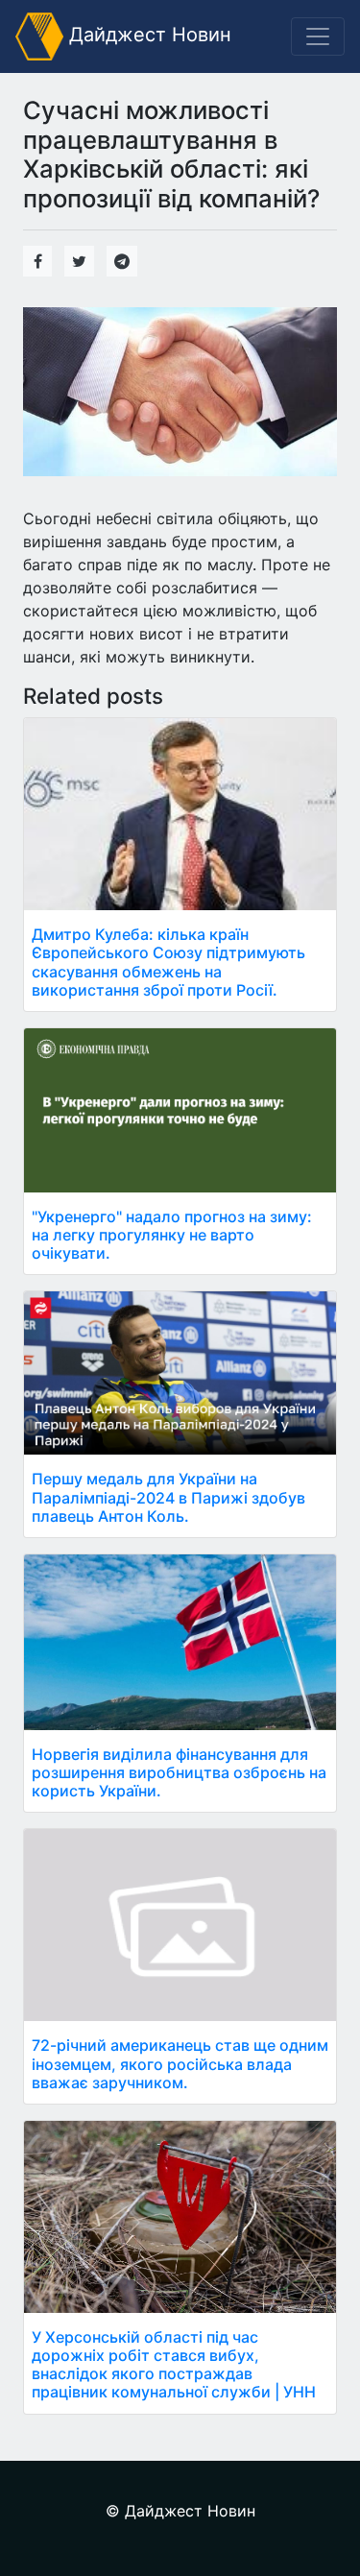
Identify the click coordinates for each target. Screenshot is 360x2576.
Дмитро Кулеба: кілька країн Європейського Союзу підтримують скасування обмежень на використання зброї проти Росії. (168, 962)
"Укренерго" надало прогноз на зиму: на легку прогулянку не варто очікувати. (172, 1235)
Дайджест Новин (147, 35)
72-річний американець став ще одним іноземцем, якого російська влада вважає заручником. (180, 2063)
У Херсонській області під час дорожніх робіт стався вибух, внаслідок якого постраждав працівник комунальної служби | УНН (174, 2365)
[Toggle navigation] (318, 36)
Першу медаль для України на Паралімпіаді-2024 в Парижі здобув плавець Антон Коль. (168, 1497)
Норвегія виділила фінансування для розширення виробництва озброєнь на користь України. (179, 1772)
